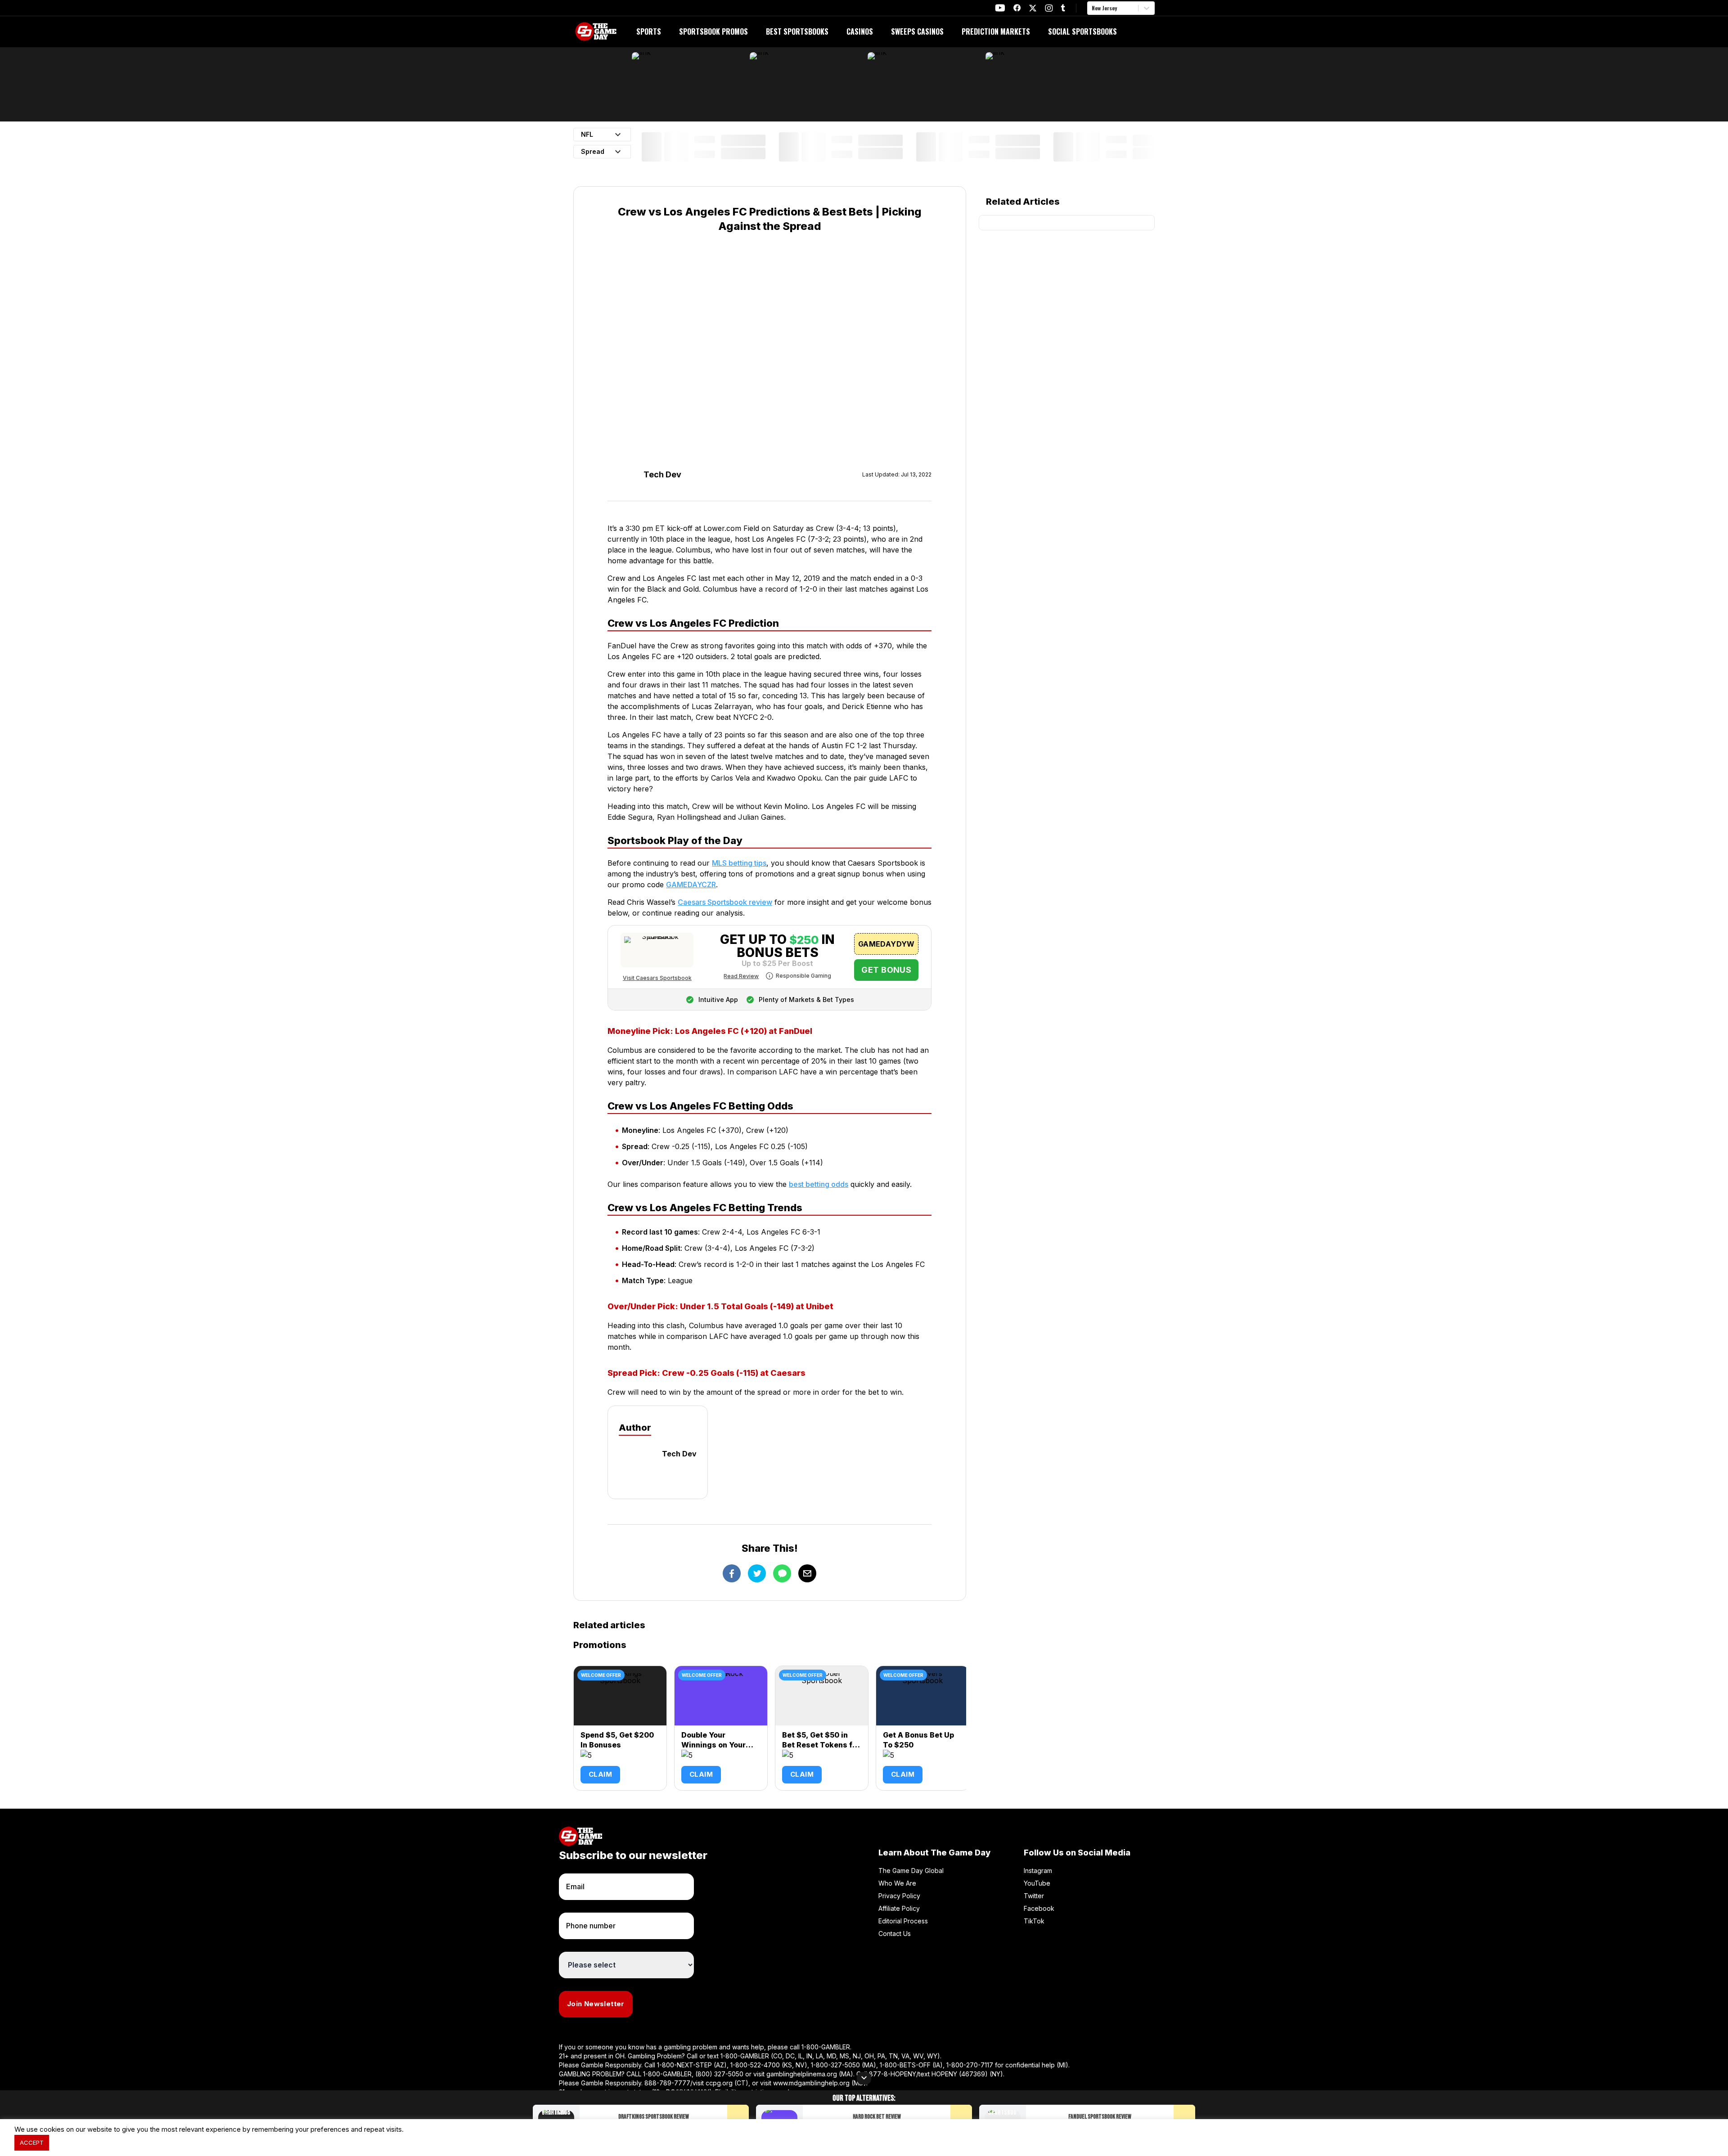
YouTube (1037, 1883)
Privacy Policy (899, 1896)
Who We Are (897, 1883)
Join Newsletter (596, 2004)
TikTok (1034, 1921)
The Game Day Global (911, 1871)
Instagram (1038, 1871)
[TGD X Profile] (1033, 8)
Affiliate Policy (899, 1908)
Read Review (741, 976)
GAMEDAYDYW (886, 944)
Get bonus (886, 970)
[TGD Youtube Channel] (1000, 8)
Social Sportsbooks (1082, 31)
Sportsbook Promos (713, 31)
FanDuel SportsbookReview (1100, 2117)
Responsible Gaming (803, 976)
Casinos (860, 31)
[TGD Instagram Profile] (1049, 8)
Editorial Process (903, 1921)
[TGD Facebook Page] (1017, 8)
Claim (600, 1774)
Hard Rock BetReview (877, 2117)
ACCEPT (32, 2143)
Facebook (1039, 1908)
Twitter (1034, 1896)
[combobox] (1093, 8)
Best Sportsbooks (797, 31)
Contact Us (895, 1934)
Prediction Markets (996, 31)
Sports (649, 31)
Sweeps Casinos (917, 31)
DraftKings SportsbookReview (654, 2117)
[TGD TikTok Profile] (1063, 8)
